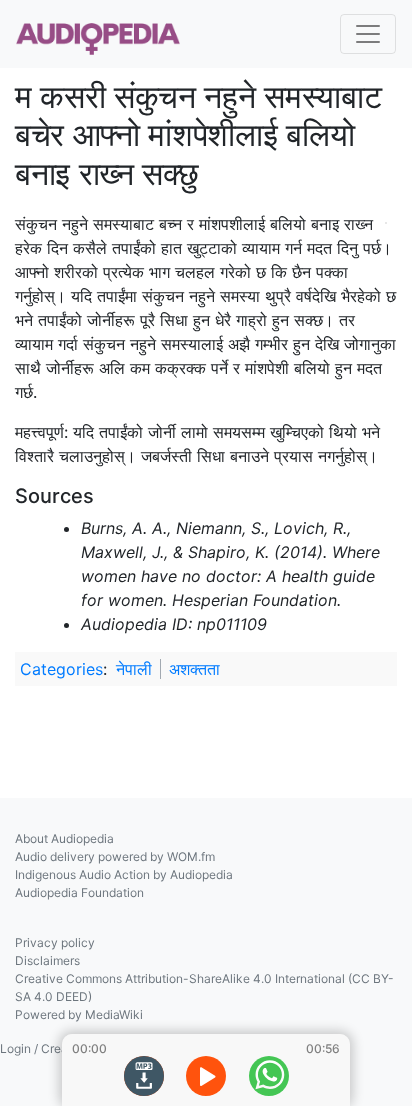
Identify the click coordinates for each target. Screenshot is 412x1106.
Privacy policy (55, 942)
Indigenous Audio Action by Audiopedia (124, 874)
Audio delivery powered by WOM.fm (115, 856)
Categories (61, 669)
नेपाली (134, 669)
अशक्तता (194, 669)
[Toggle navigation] (368, 34)
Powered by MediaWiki (79, 1014)
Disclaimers (47, 960)
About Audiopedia (64, 838)
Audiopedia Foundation (79, 892)
